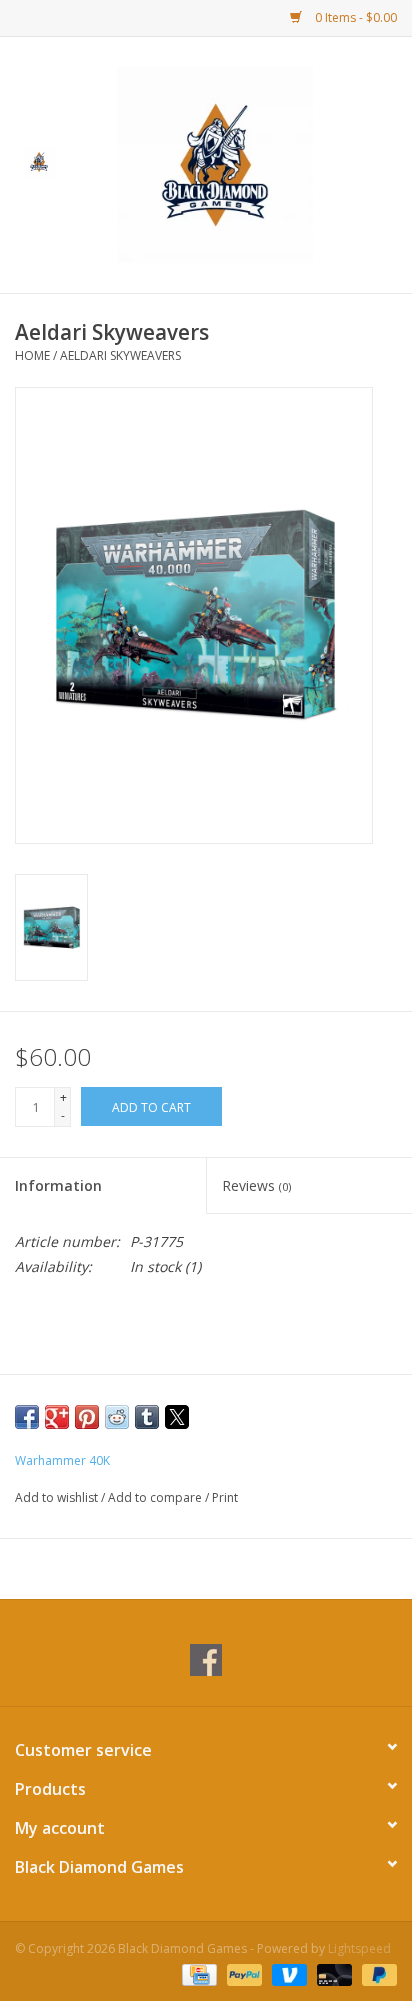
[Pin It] (87, 1417)
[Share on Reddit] (117, 1417)
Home (32, 355)
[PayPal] (242, 1973)
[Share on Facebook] (27, 1417)
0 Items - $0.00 (354, 17)
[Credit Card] (197, 1973)
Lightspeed (359, 1948)
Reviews (256, 1185)
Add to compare (156, 1497)
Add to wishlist (58, 1497)
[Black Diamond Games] (245, 163)
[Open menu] (39, 161)
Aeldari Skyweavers (120, 355)
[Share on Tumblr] (147, 1417)
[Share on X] (177, 1417)
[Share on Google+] (57, 1417)
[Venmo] (287, 1973)
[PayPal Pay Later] (376, 1973)
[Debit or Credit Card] (332, 1973)
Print (225, 1497)
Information (58, 1185)
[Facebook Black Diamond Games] (206, 1660)
